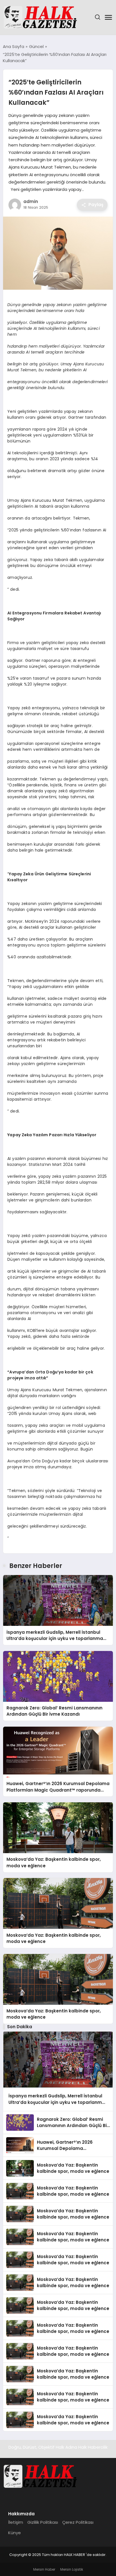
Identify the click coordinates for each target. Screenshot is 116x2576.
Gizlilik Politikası (43, 2522)
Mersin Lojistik (72, 2569)
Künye (14, 2533)
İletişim (16, 2522)
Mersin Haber (44, 2569)
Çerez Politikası (78, 2522)
